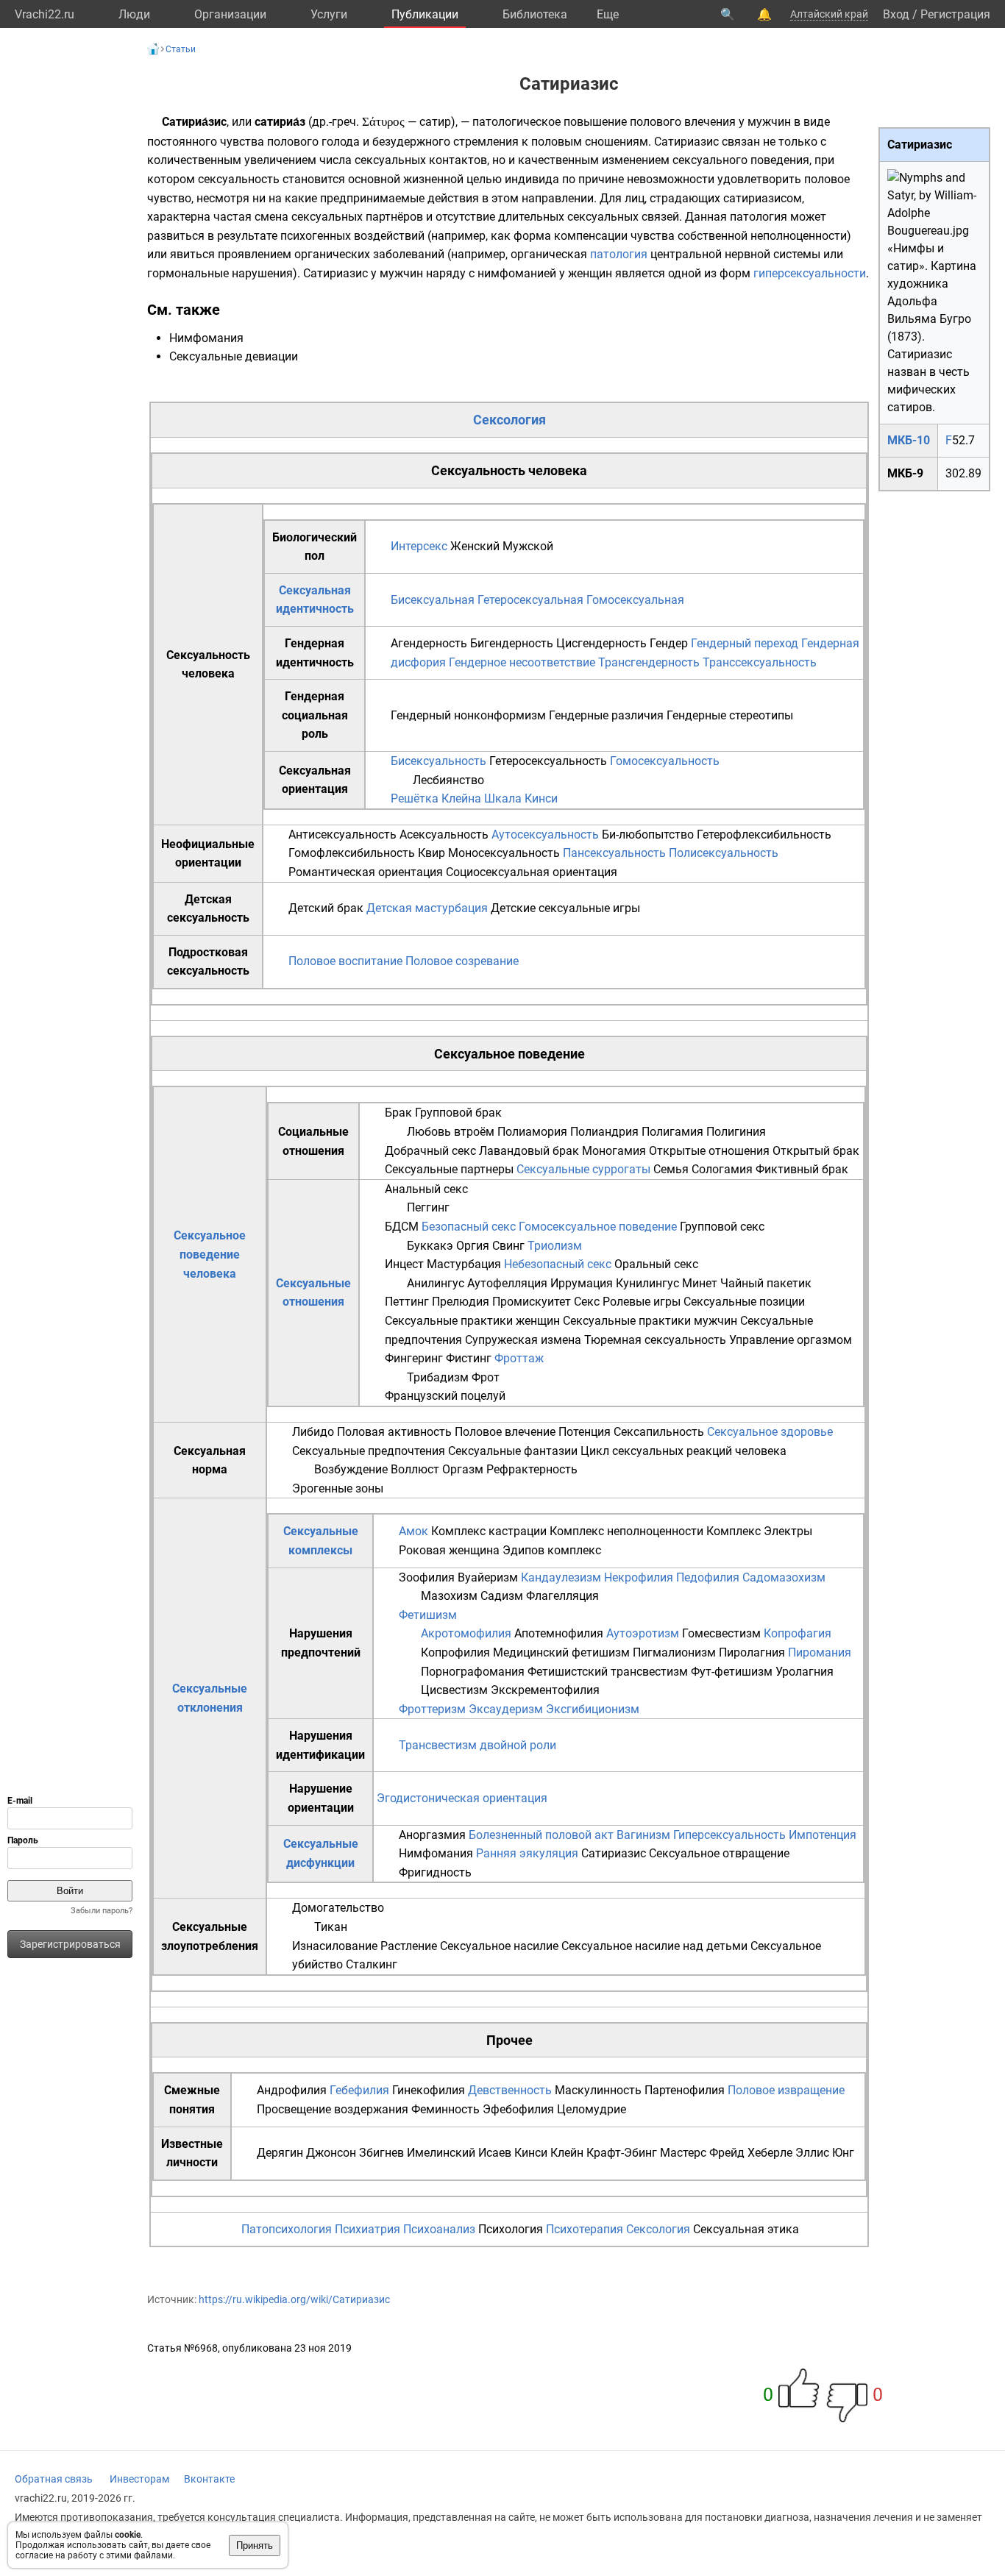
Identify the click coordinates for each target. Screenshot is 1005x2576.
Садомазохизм (784, 1577)
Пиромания (820, 1652)
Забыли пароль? (102, 1911)
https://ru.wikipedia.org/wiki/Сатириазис (294, 2299)
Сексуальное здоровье (770, 1432)
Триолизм (555, 1246)
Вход (896, 14)
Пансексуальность (614, 853)
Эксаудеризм (506, 1709)
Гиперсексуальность (729, 1835)
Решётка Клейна (436, 798)
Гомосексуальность (665, 761)
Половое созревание (462, 961)
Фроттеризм (432, 1709)
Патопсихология (287, 2229)
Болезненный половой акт (541, 1835)
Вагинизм (643, 1835)
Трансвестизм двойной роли (477, 1745)
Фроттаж (519, 1358)
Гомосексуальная (635, 600)
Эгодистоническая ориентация (462, 1798)
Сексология (509, 420)
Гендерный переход (745, 643)
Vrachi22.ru (45, 14)
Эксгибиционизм (593, 1709)
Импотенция (823, 1835)
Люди (134, 14)
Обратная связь (54, 2479)
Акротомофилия (466, 1633)
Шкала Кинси (521, 798)
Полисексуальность (724, 853)
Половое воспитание (345, 961)
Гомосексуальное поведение (598, 1227)
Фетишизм (428, 1615)
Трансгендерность (649, 662)
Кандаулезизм (561, 1577)
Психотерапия (585, 2229)
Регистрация (955, 14)
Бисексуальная (433, 600)
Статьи (181, 49)
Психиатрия (367, 2229)
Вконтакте (209, 2479)
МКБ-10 (909, 440)
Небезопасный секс (558, 1264)
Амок (413, 1531)
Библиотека (535, 14)
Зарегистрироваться (70, 1944)
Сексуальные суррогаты (583, 1169)
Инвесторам (139, 2479)
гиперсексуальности (810, 273)
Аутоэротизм (643, 1633)
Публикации (425, 14)
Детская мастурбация (427, 908)
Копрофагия (798, 1633)
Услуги (329, 14)
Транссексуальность (760, 662)
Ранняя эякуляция (527, 1853)
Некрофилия (639, 1577)
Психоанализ (439, 2229)
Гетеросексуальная (530, 600)
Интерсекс (419, 546)
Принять (255, 2545)
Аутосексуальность (545, 835)
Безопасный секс (469, 1227)
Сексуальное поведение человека (210, 1254)
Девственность (510, 2090)
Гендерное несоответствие (522, 662)
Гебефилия (359, 2090)
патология (619, 254)
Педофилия (708, 1577)
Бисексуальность (438, 761)
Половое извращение (786, 2090)
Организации (230, 14)
